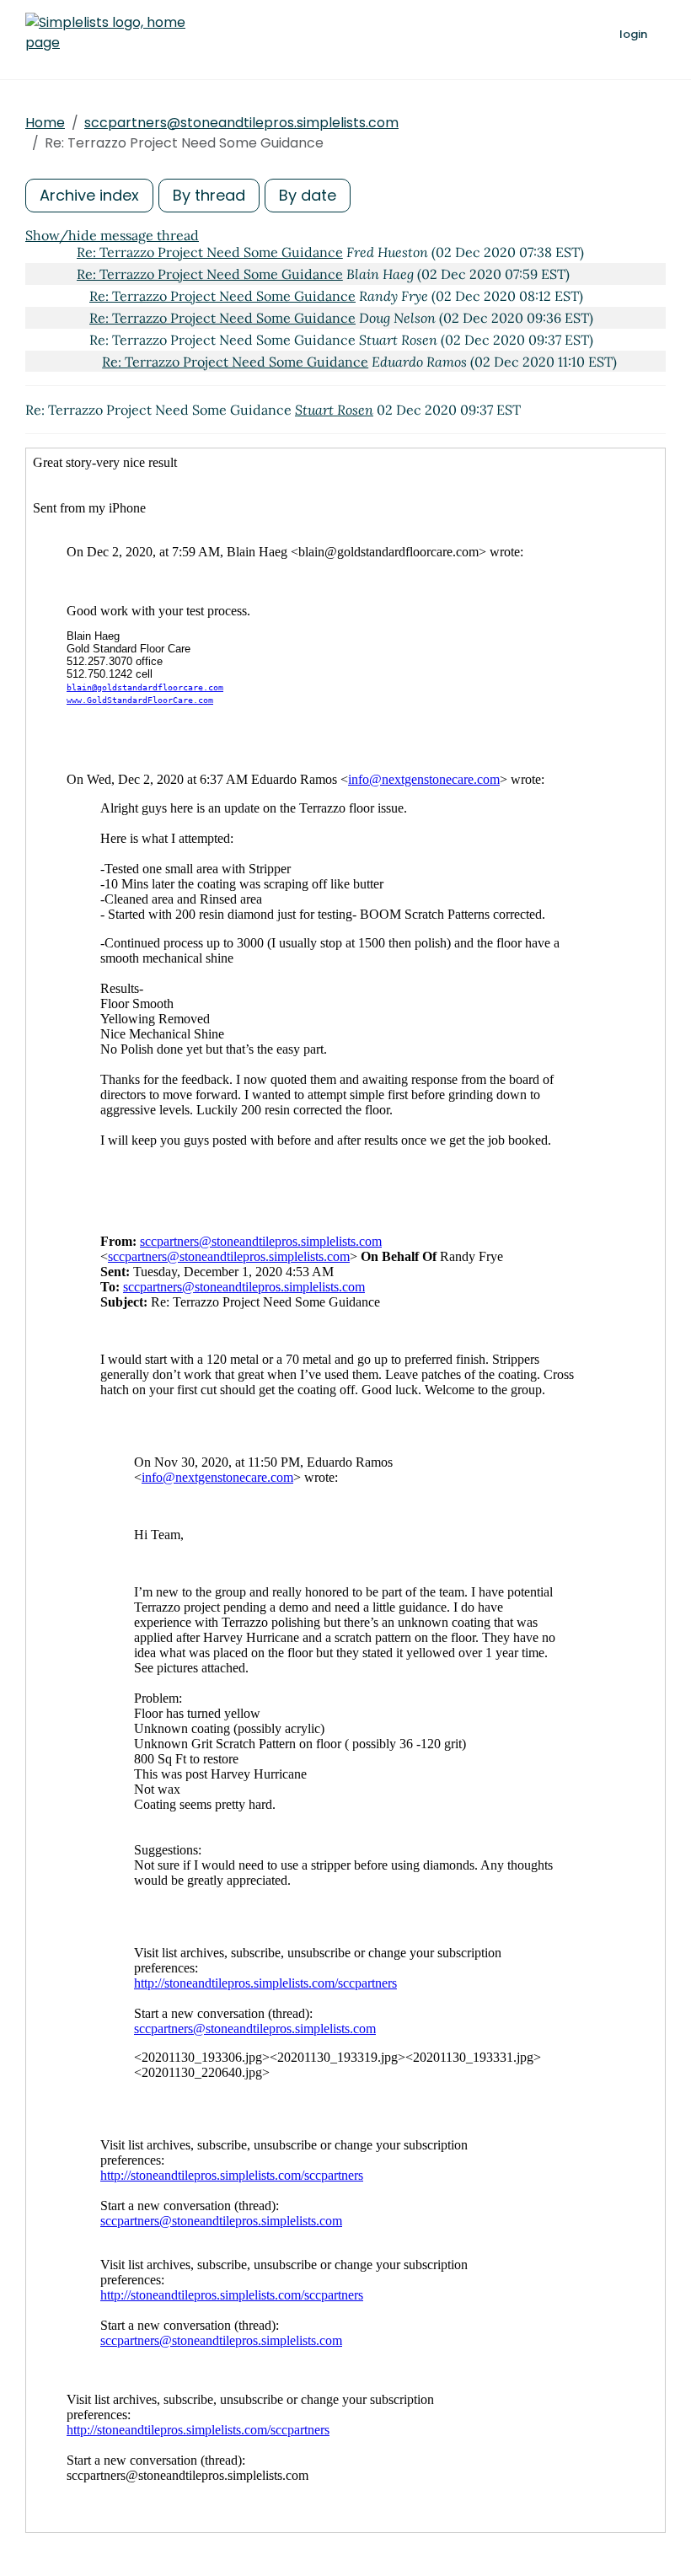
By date (308, 195)
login (633, 34)
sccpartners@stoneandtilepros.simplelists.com (241, 123)
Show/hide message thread (112, 235)
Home (45, 123)
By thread (209, 195)
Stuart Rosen (334, 410)
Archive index (89, 195)
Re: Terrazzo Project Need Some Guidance (210, 252)
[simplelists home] (105, 33)
